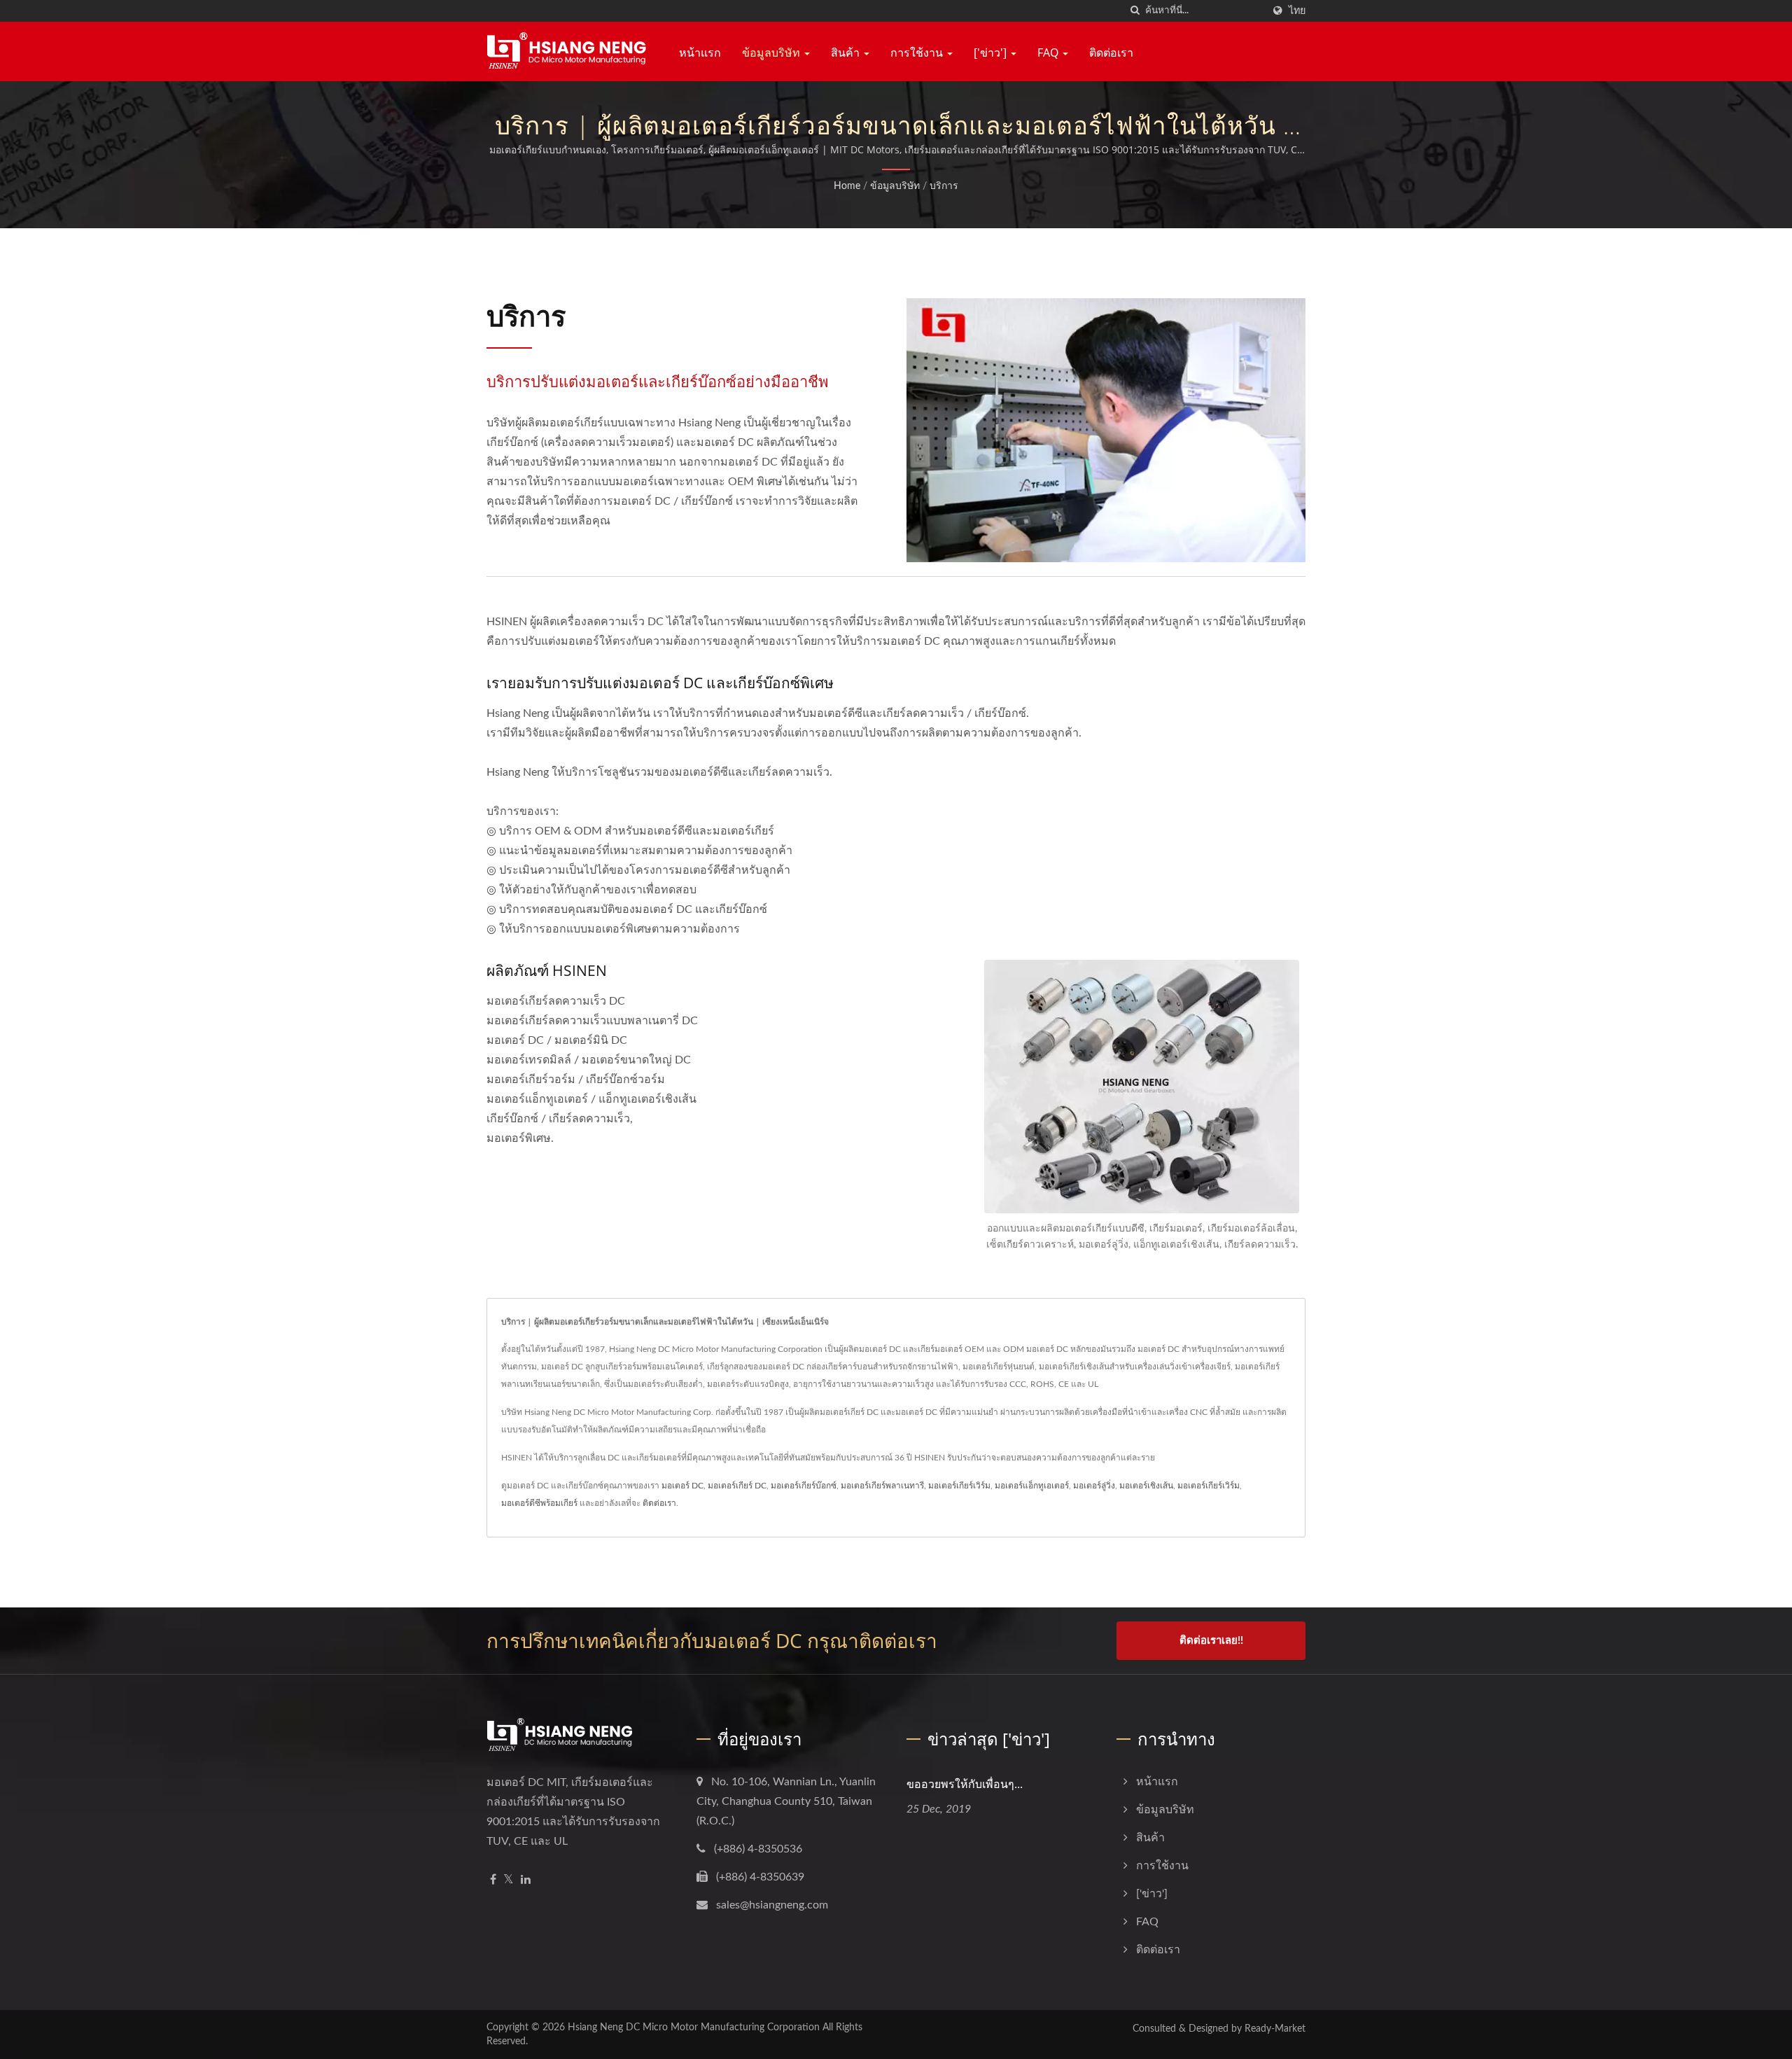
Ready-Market (1275, 2029)
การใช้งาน (918, 53)
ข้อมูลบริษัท (772, 53)
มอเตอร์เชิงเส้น (1146, 1486)
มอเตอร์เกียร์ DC (737, 1486)
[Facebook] (493, 1880)
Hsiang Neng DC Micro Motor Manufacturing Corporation (694, 2027)
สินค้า (847, 53)
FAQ (1049, 53)
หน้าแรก (700, 53)
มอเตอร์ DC (682, 1486)
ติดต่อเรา (1111, 53)
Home (847, 186)
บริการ (944, 186)
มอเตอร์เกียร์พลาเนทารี (882, 1486)
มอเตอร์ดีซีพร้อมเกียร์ (539, 1503)
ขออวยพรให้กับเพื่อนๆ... (965, 1784)
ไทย (1297, 11)
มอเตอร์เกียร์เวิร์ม (959, 1486)
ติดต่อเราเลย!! (1211, 1641)
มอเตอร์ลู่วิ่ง (1094, 1486)
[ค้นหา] (1135, 11)
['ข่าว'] (992, 53)
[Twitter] (509, 1880)
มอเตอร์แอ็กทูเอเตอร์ (1032, 1486)
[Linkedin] (526, 1880)
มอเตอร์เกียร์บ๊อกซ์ (804, 1486)
